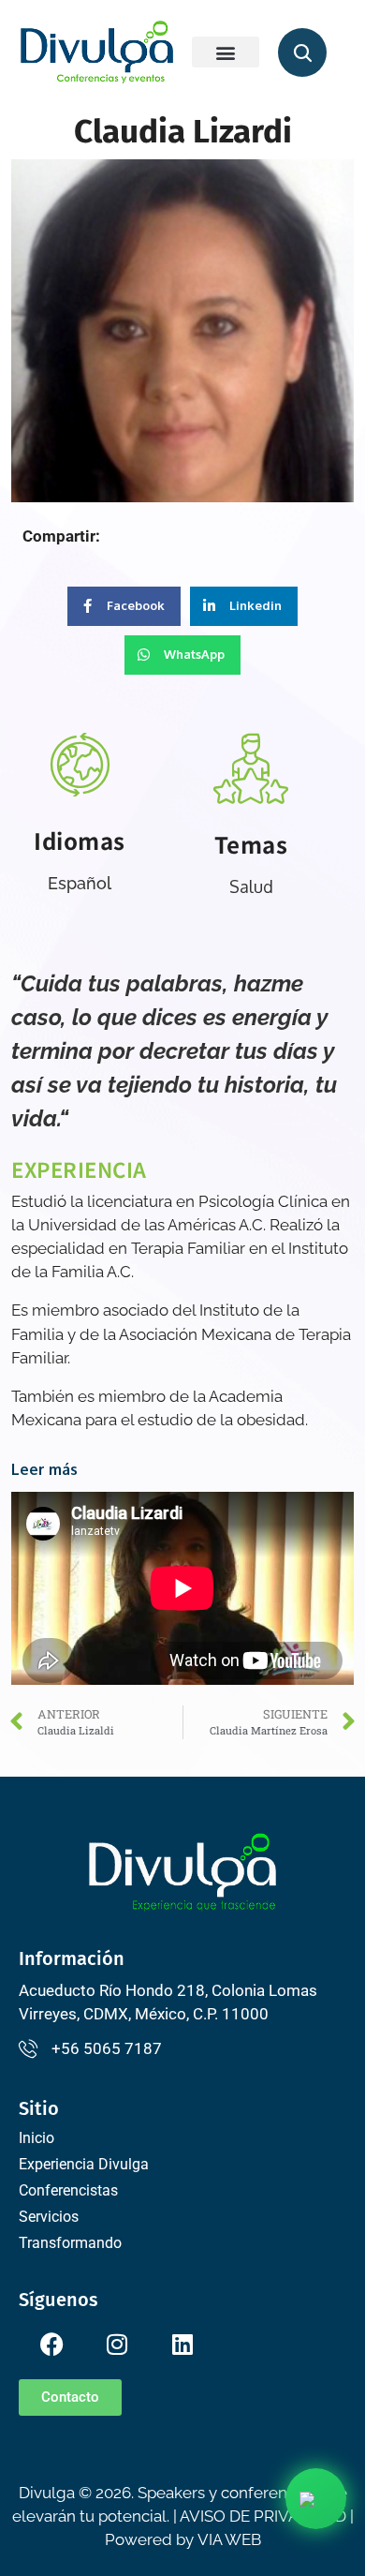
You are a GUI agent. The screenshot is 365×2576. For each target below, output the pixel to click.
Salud (251, 886)
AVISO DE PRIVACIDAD (263, 2516)
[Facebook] (51, 2344)
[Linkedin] (182, 2344)
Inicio (36, 2138)
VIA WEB (229, 2539)
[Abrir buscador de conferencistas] (302, 52)
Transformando (70, 2243)
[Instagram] (117, 2344)
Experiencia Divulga (84, 2164)
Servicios (49, 2217)
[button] (226, 52)
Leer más (44, 1469)
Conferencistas (68, 2190)
